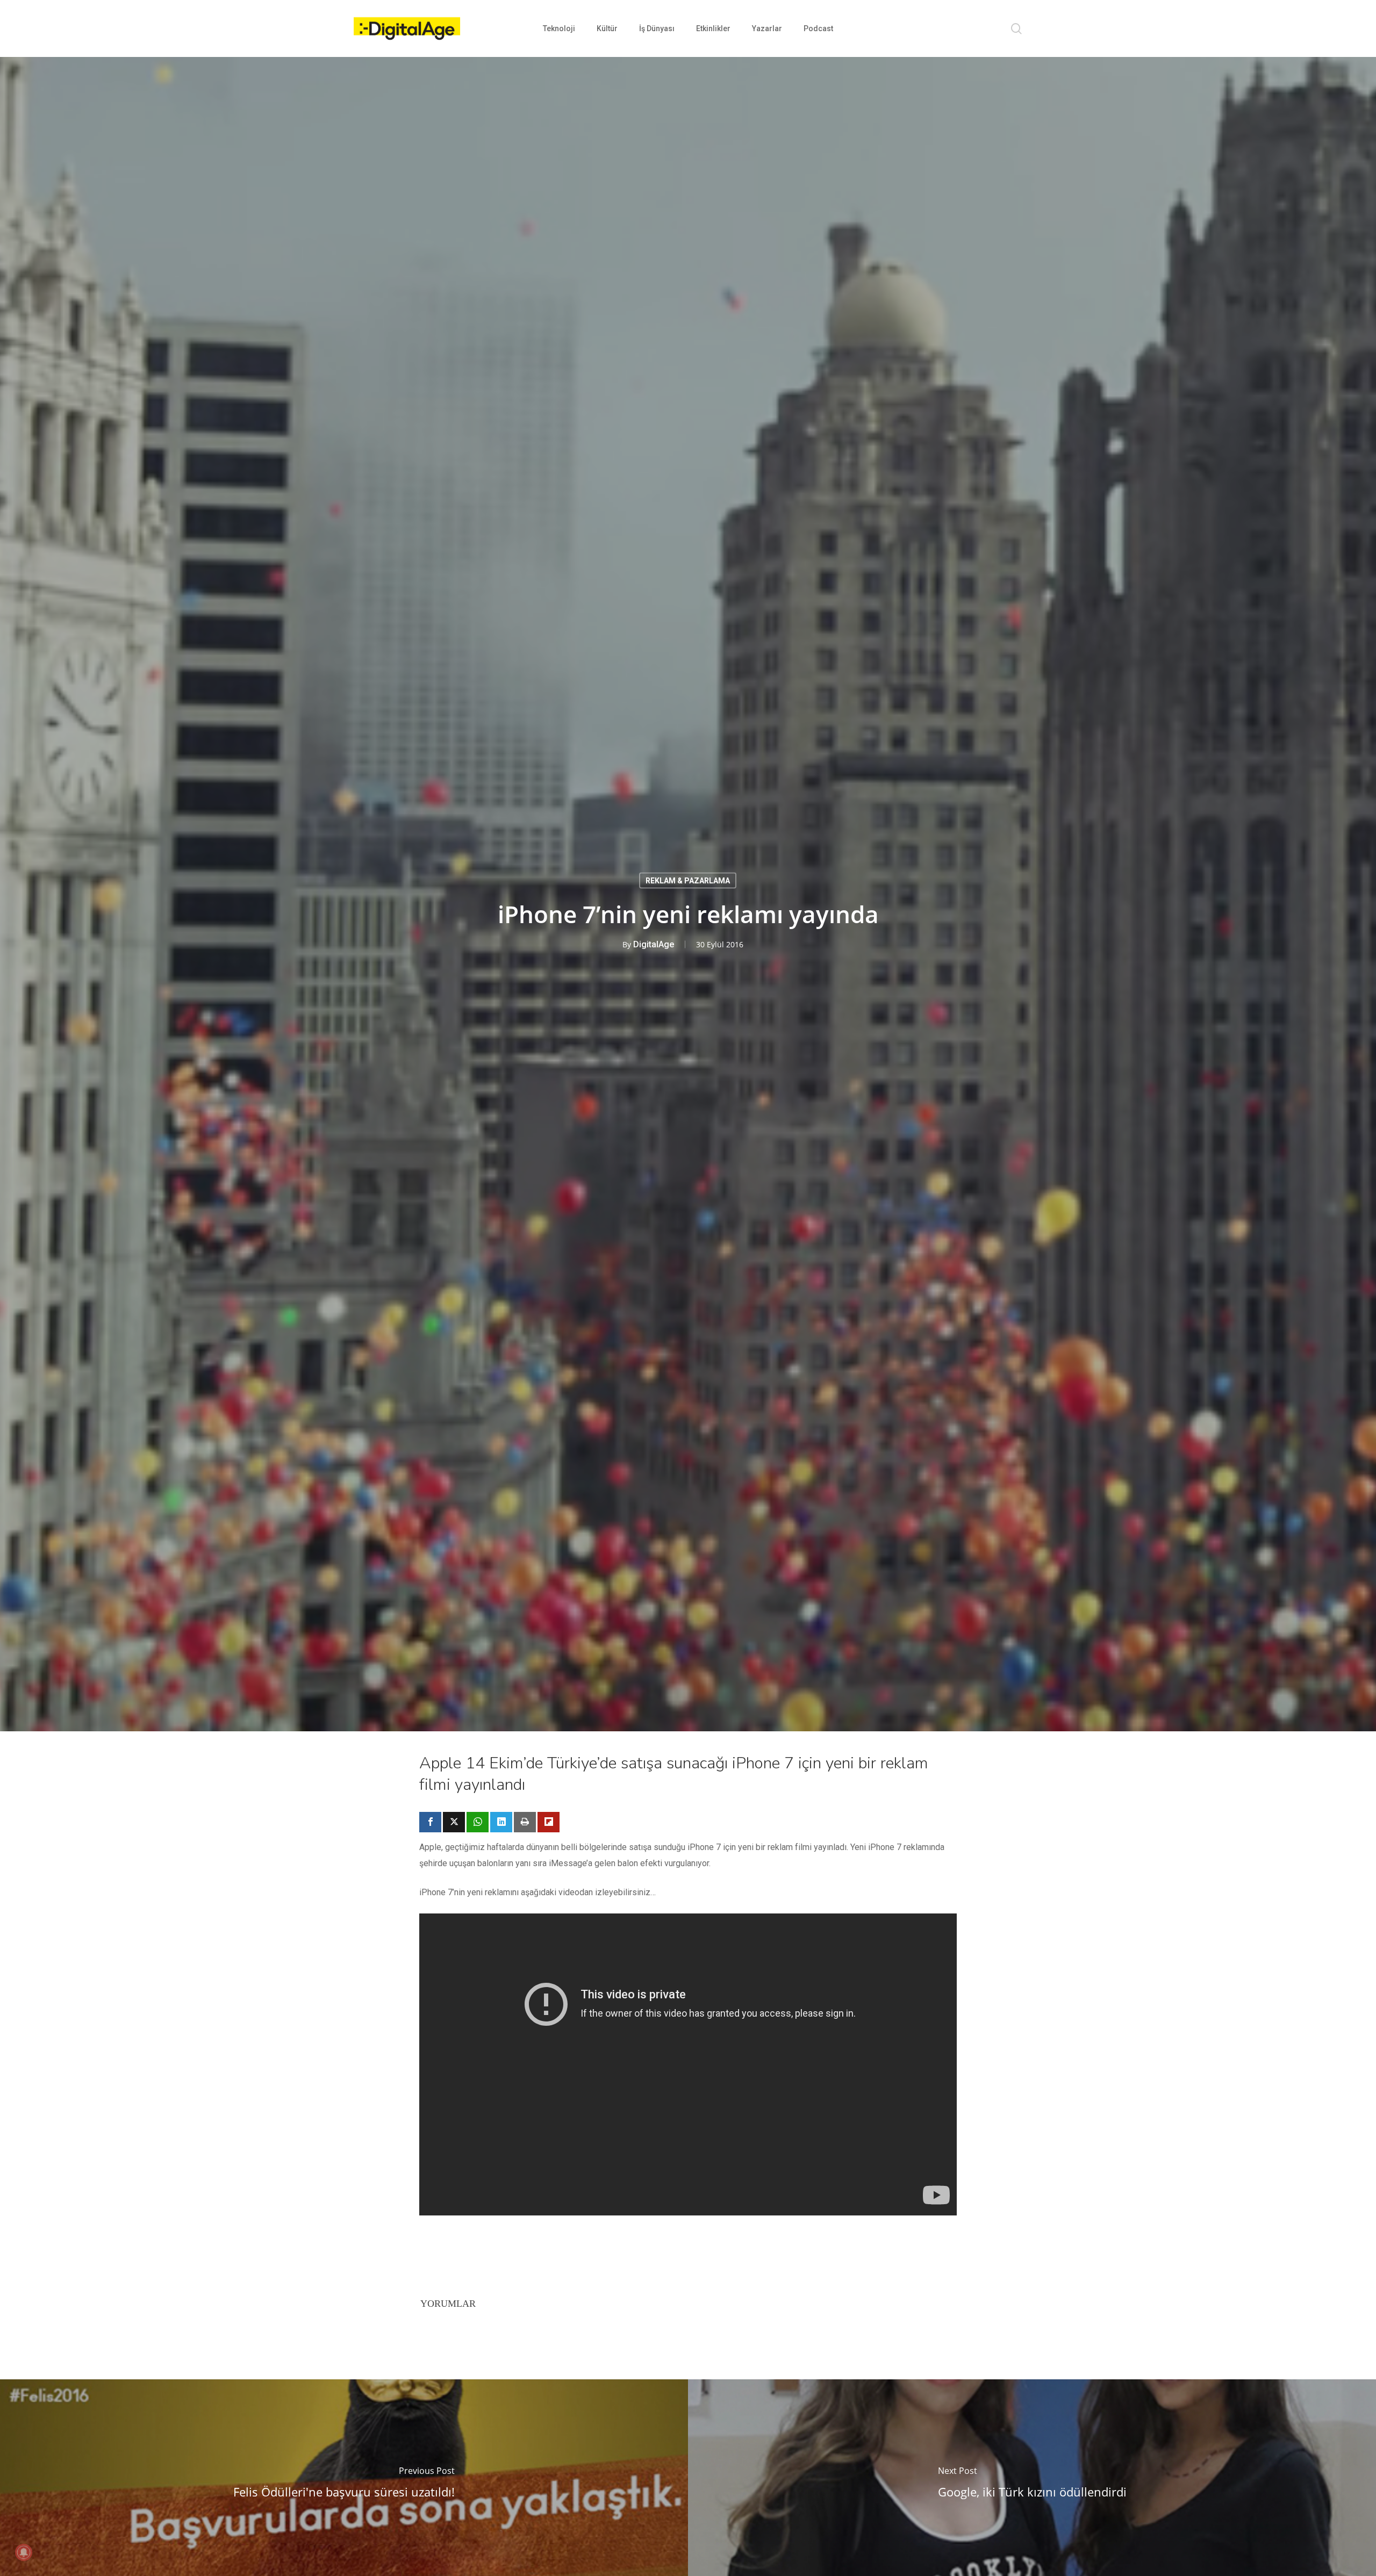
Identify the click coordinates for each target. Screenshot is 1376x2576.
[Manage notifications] (24, 2552)
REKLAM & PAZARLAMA (688, 881)
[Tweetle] (454, 1822)
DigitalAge (654, 944)
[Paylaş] (430, 1822)
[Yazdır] (525, 1822)
